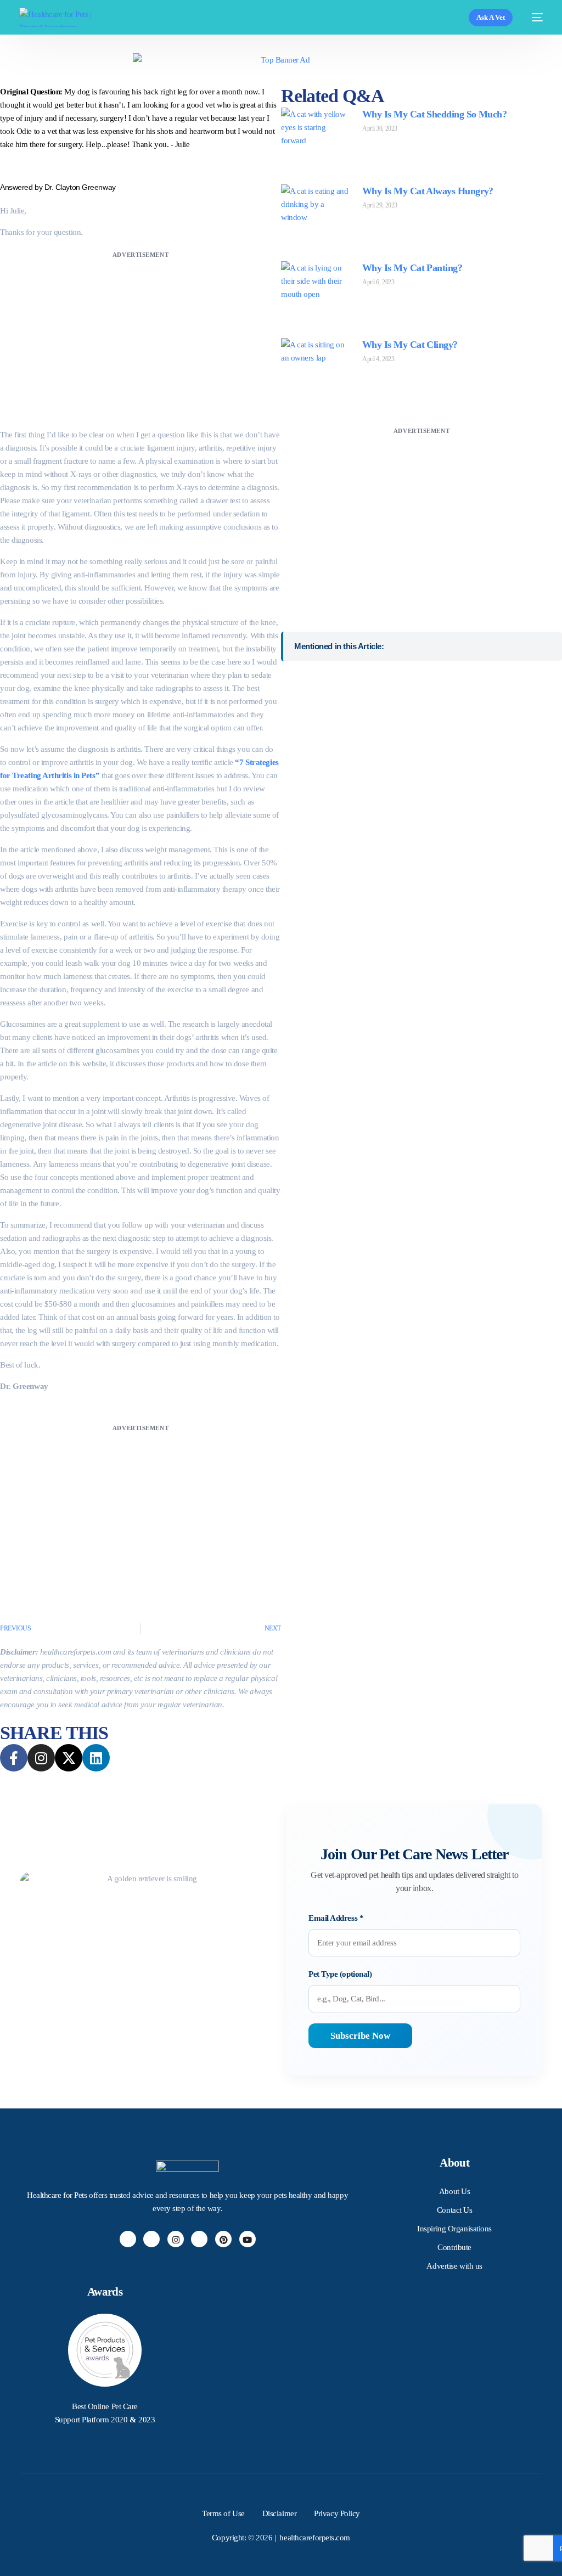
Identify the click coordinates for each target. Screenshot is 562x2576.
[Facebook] (128, 2239)
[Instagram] (176, 2239)
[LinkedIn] (199, 2239)
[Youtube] (248, 2239)
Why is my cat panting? (412, 268)
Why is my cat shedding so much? (434, 114)
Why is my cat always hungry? (428, 191)
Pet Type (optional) (340, 1974)
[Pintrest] (223, 2239)
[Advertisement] (140, 338)
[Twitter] (151, 2239)
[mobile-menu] (533, 17)
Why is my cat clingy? (410, 345)
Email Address (336, 1918)
